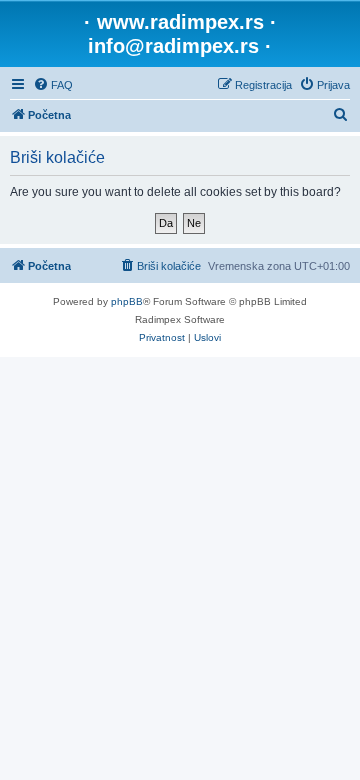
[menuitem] (53, 85)
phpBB (127, 301)
